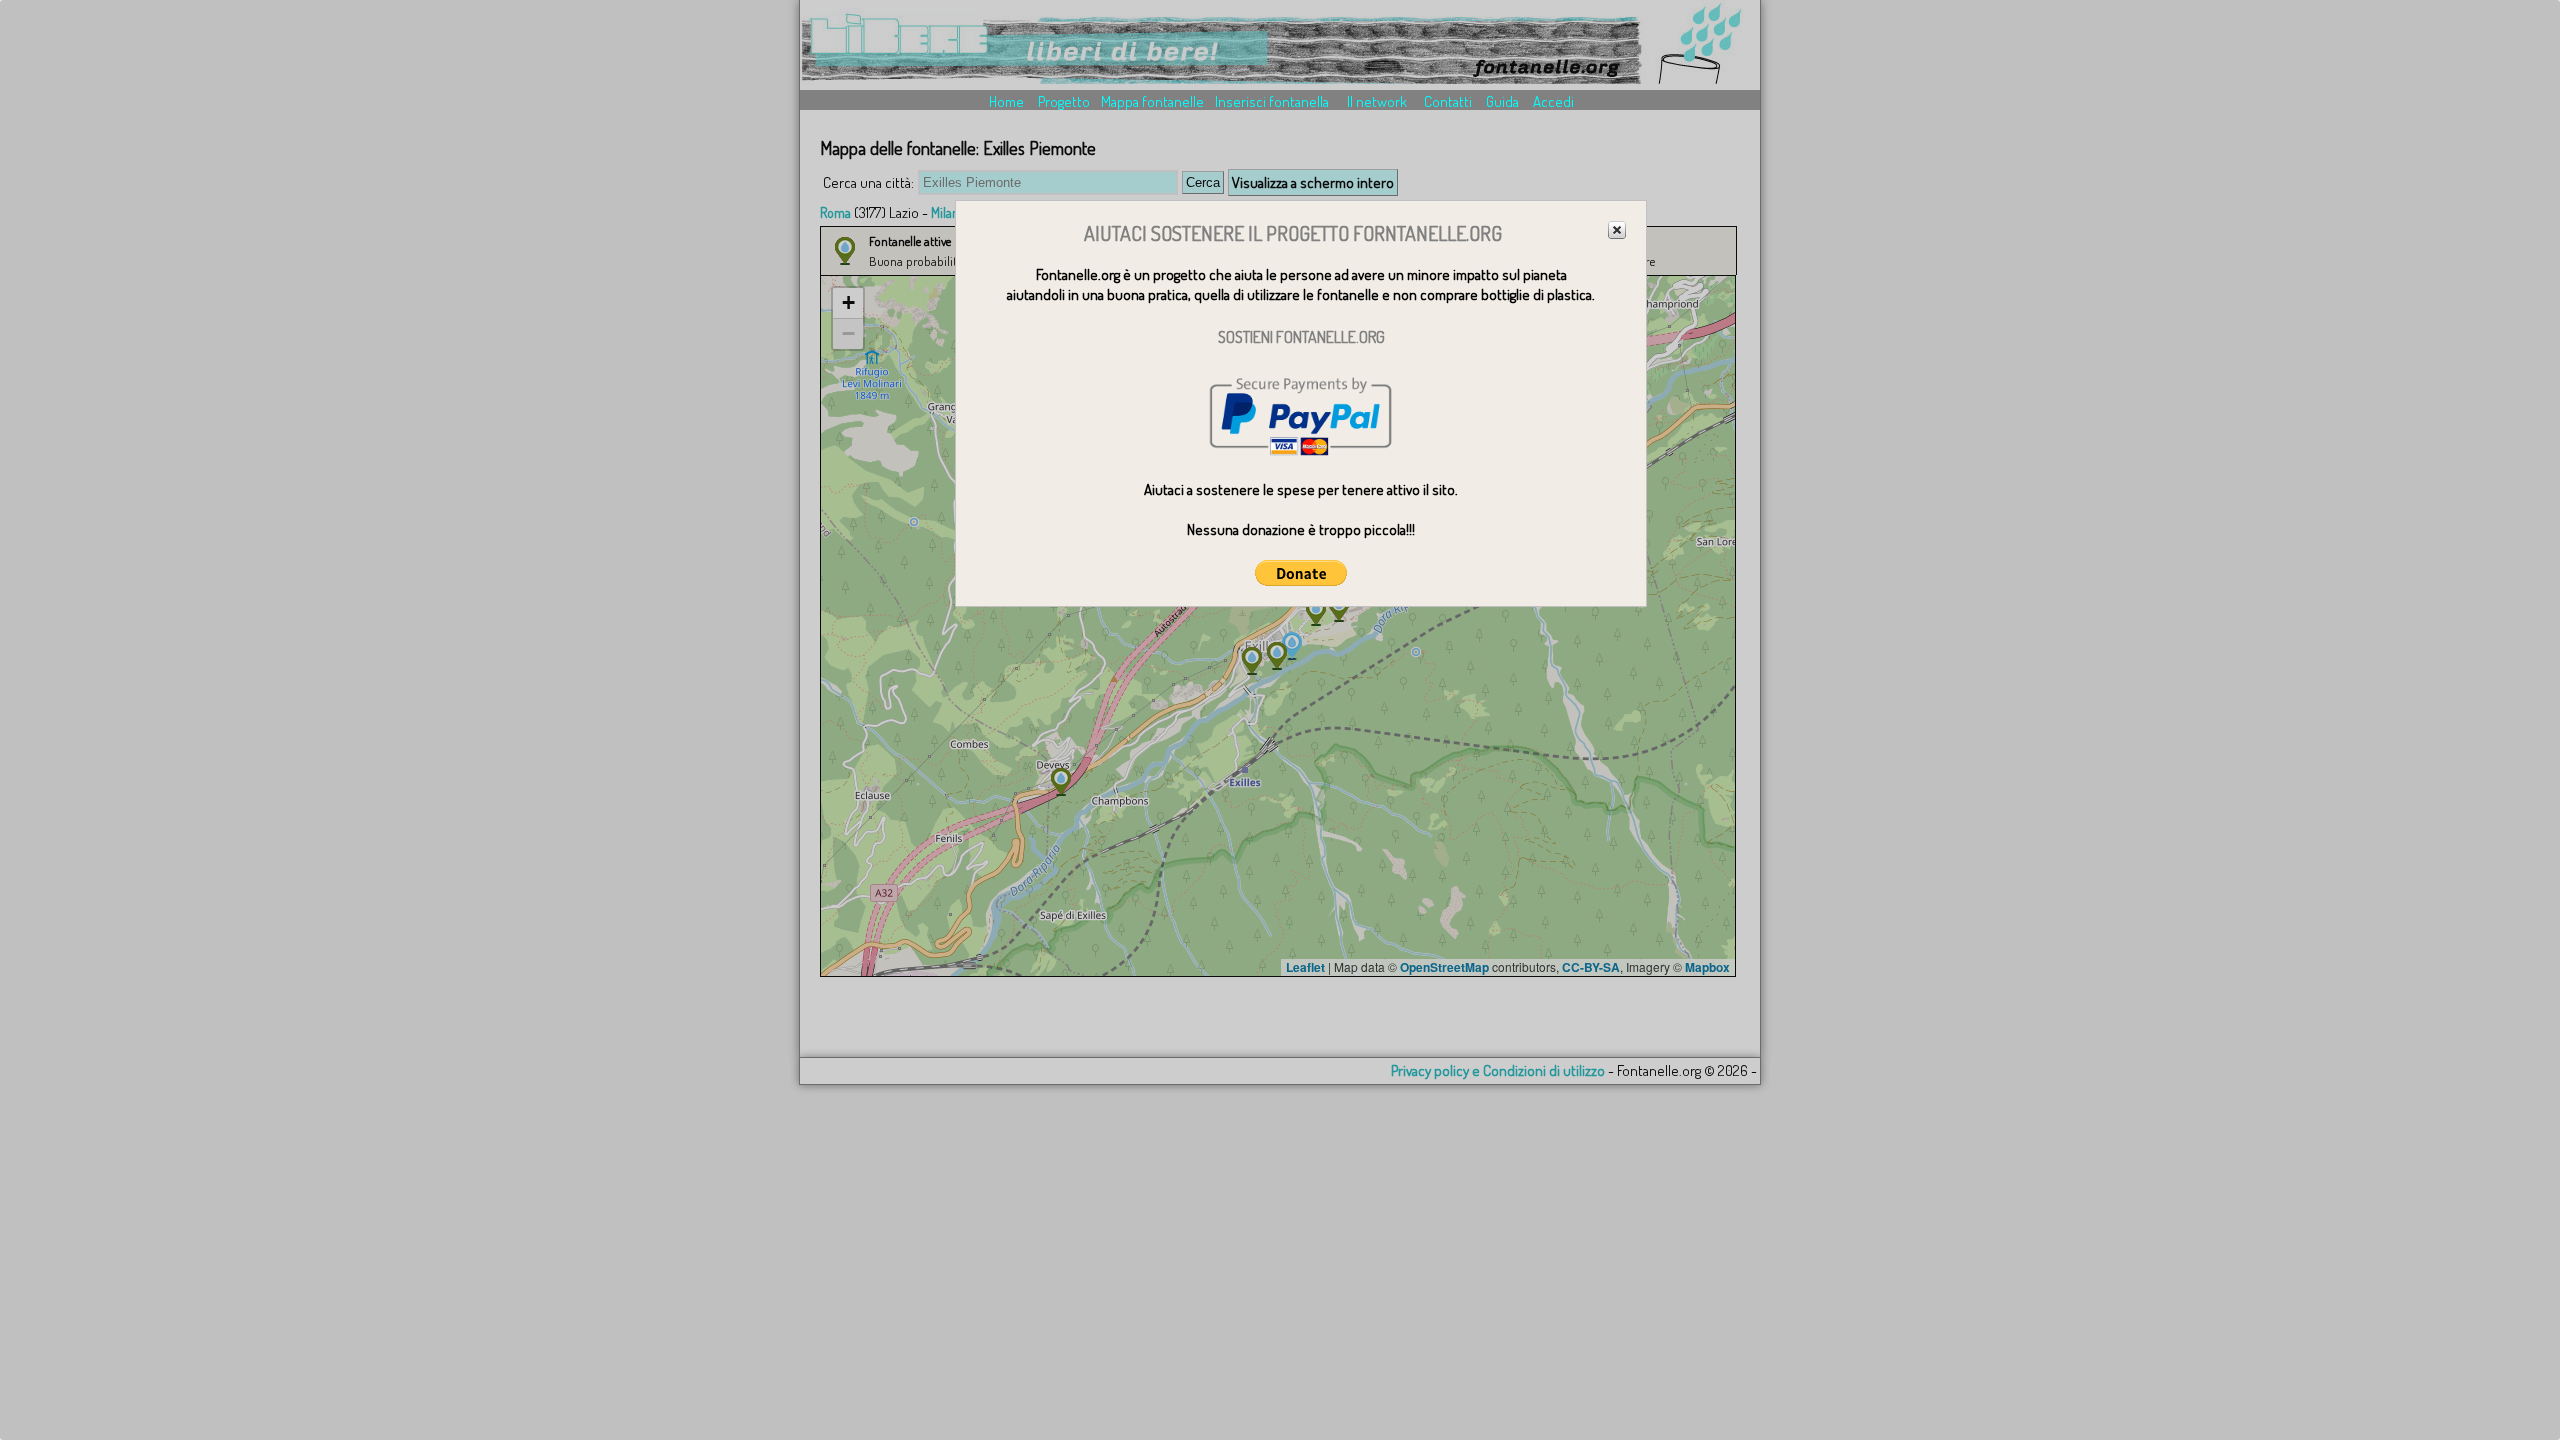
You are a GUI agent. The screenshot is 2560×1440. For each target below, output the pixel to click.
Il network (1377, 101)
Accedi (1553, 101)
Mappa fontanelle (1152, 101)
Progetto (1064, 101)
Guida (1502, 101)
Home (1006, 101)
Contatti (1448, 101)
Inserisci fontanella (1272, 101)
